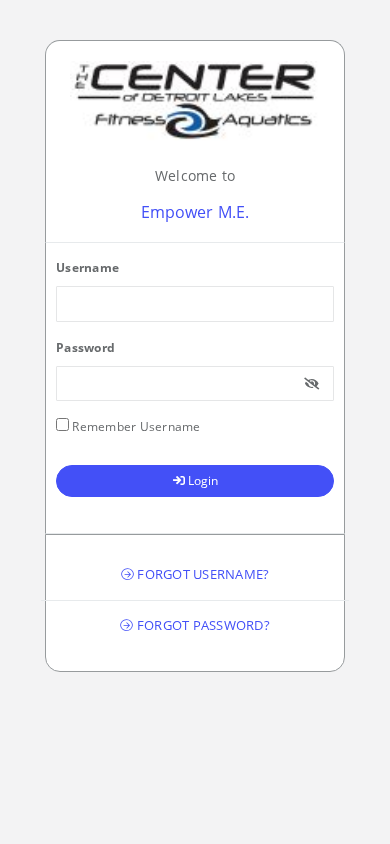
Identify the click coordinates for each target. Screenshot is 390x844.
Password (85, 347)
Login (201, 480)
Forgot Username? (201, 574)
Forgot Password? (202, 625)
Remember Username (135, 426)
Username (87, 267)
